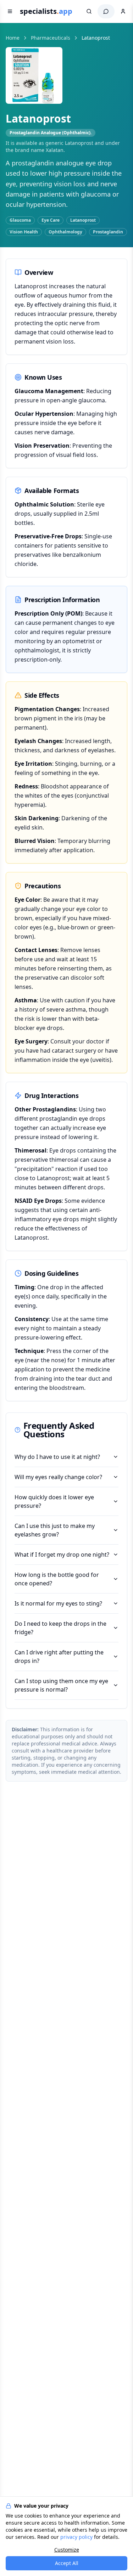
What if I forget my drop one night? (62, 1555)
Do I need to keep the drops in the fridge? (60, 1628)
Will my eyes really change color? (58, 1477)
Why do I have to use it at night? (57, 1457)
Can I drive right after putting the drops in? (59, 1657)
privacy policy (76, 2537)
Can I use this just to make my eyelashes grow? (55, 1530)
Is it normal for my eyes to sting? (58, 1603)
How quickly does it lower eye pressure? (54, 1501)
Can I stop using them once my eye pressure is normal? (61, 1685)
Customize (67, 2550)
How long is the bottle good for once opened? (57, 1579)
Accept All (67, 2563)
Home (13, 38)
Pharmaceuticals (51, 38)
